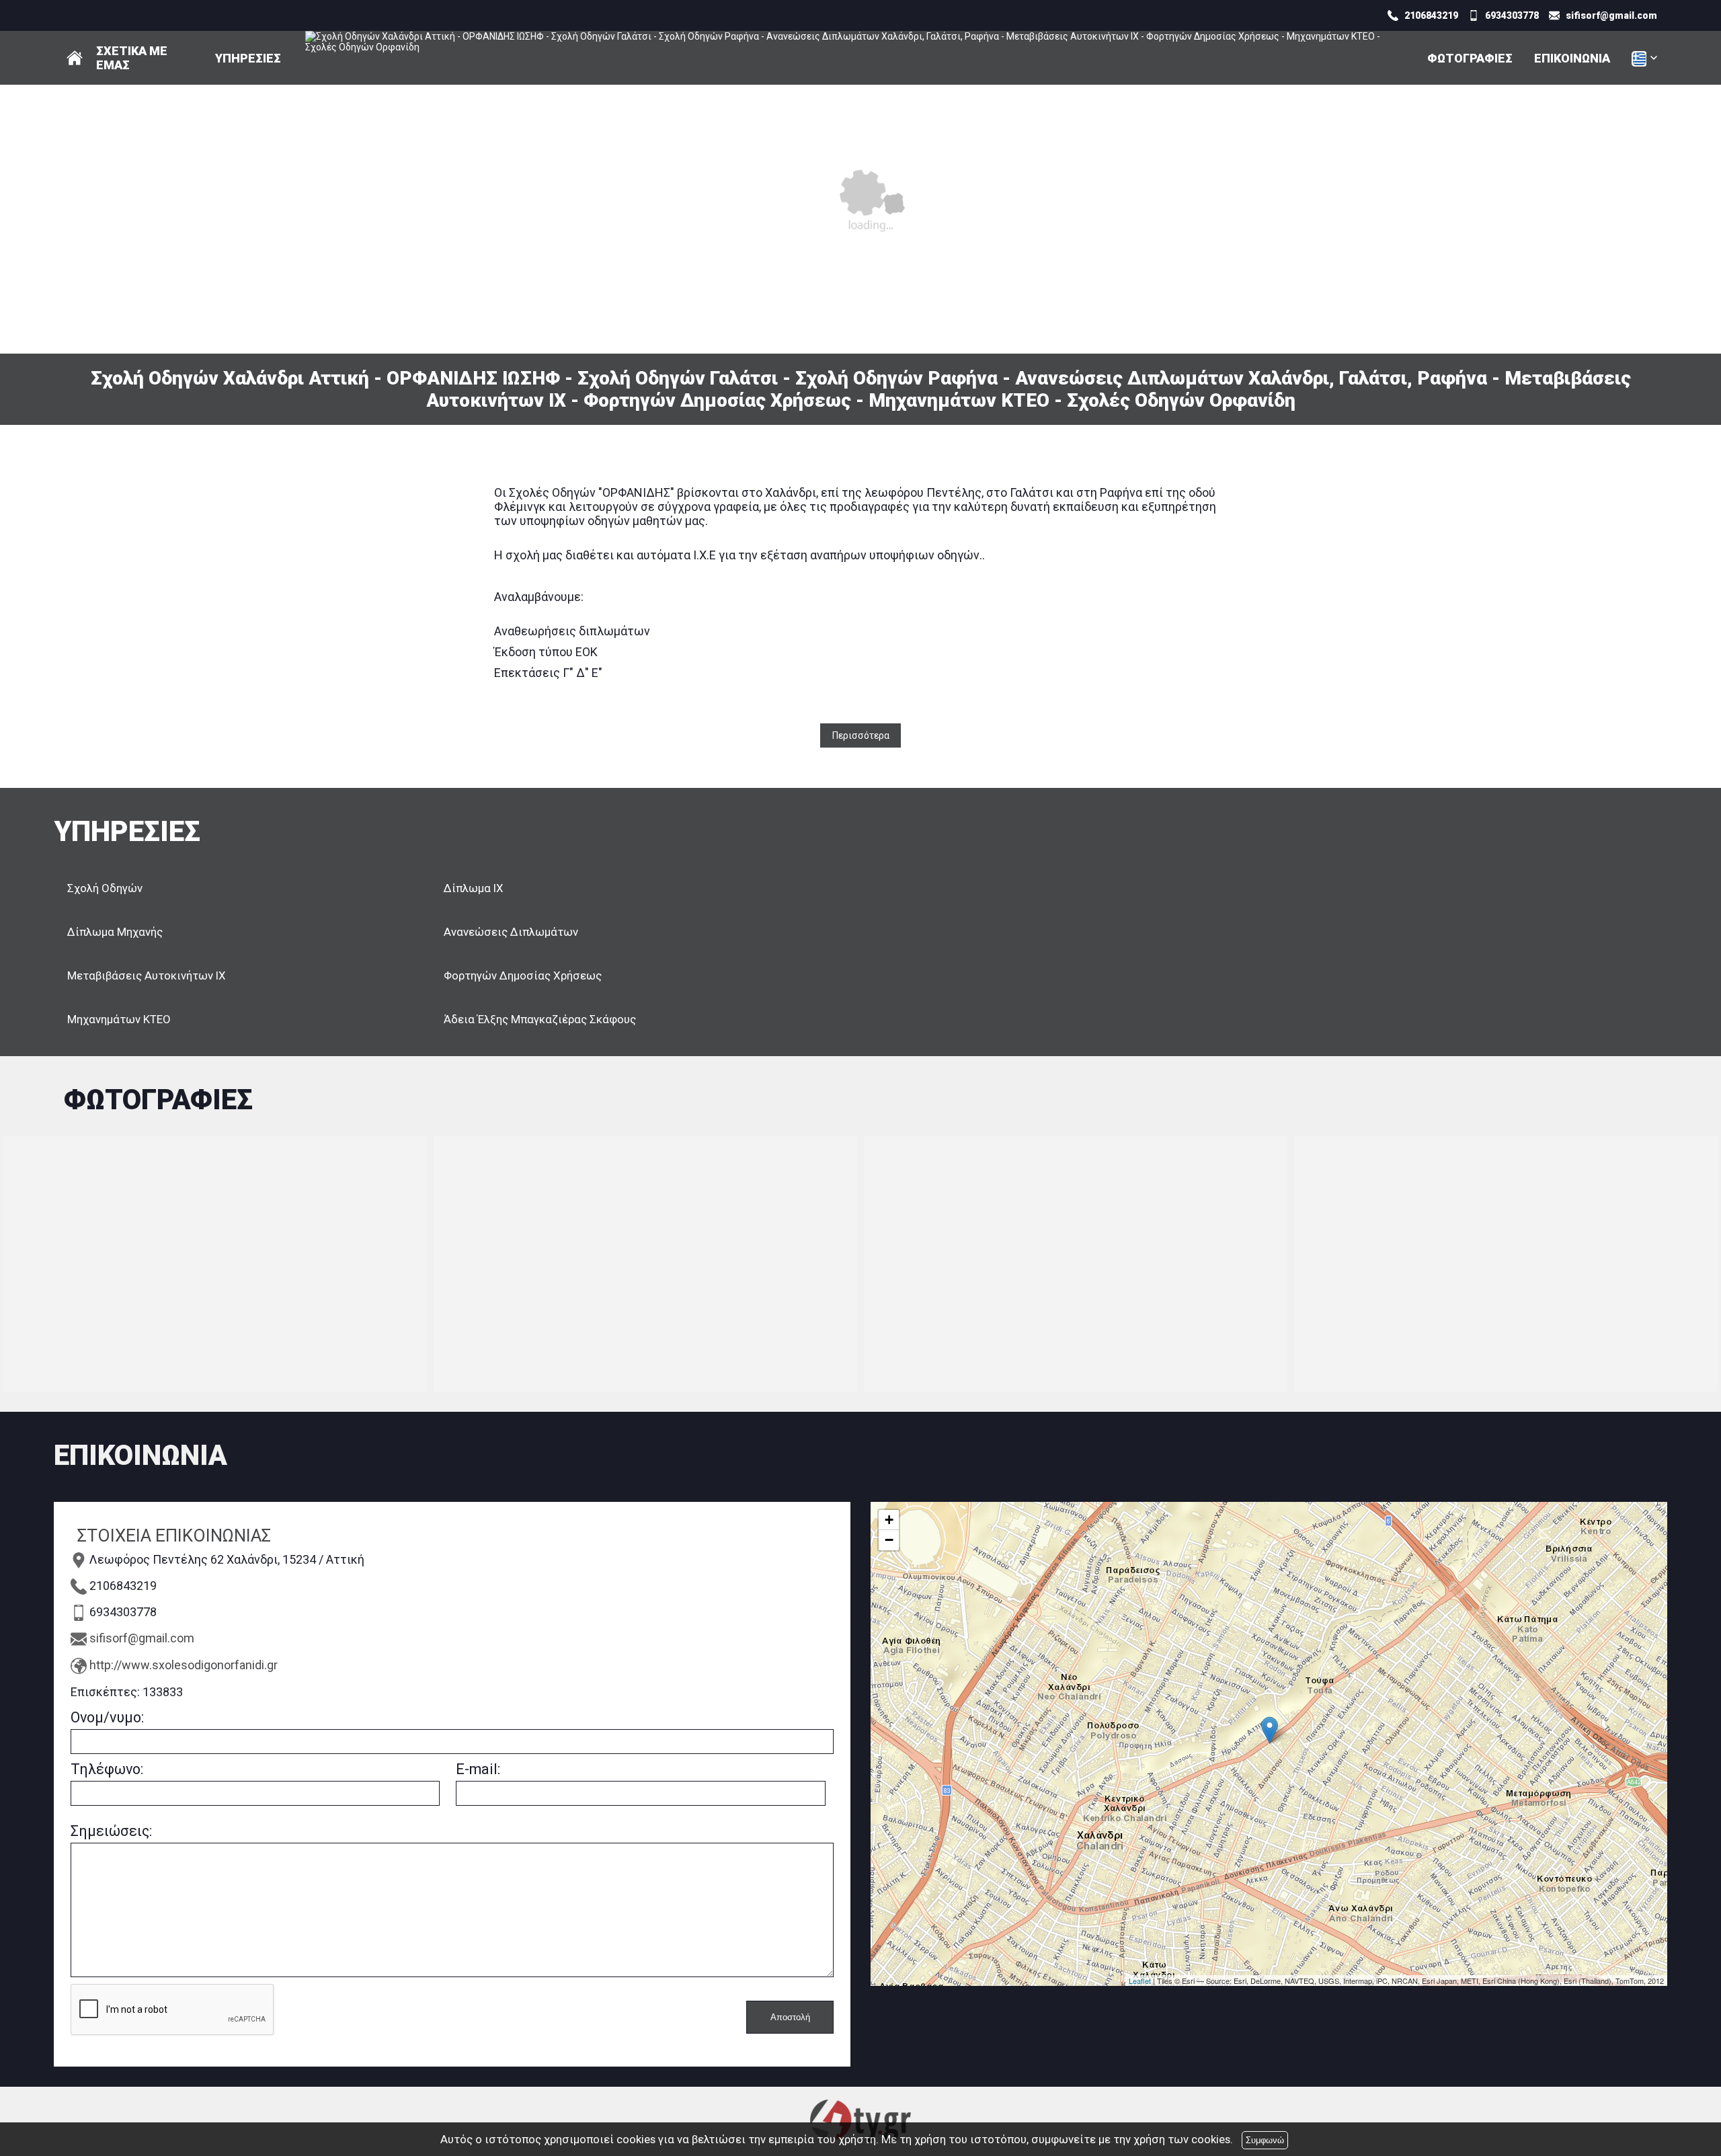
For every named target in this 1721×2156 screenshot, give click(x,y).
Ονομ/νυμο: (107, 1717)
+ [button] (889, 1520)
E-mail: (478, 1769)
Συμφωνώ (1265, 2140)
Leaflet (1140, 1981)
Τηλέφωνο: (107, 1769)
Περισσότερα (861, 735)
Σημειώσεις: (111, 1831)
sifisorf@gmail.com (142, 1638)
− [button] (889, 1540)
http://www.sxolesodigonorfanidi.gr (184, 1665)
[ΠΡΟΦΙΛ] (75, 58)
